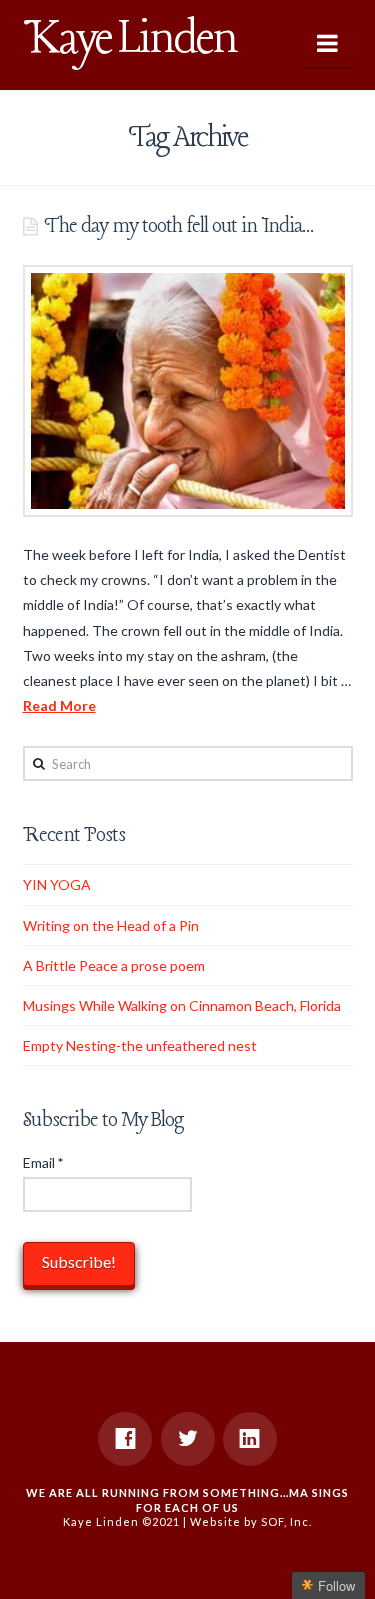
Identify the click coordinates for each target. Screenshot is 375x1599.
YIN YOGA (57, 884)
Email (43, 1162)
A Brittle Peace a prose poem (114, 965)
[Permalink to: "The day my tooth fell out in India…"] (188, 391)
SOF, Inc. (286, 1521)
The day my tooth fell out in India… (178, 226)
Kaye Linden (130, 40)
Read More (59, 705)
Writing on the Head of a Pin (111, 925)
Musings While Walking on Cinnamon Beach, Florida (182, 1005)
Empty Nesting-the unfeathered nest (140, 1045)
